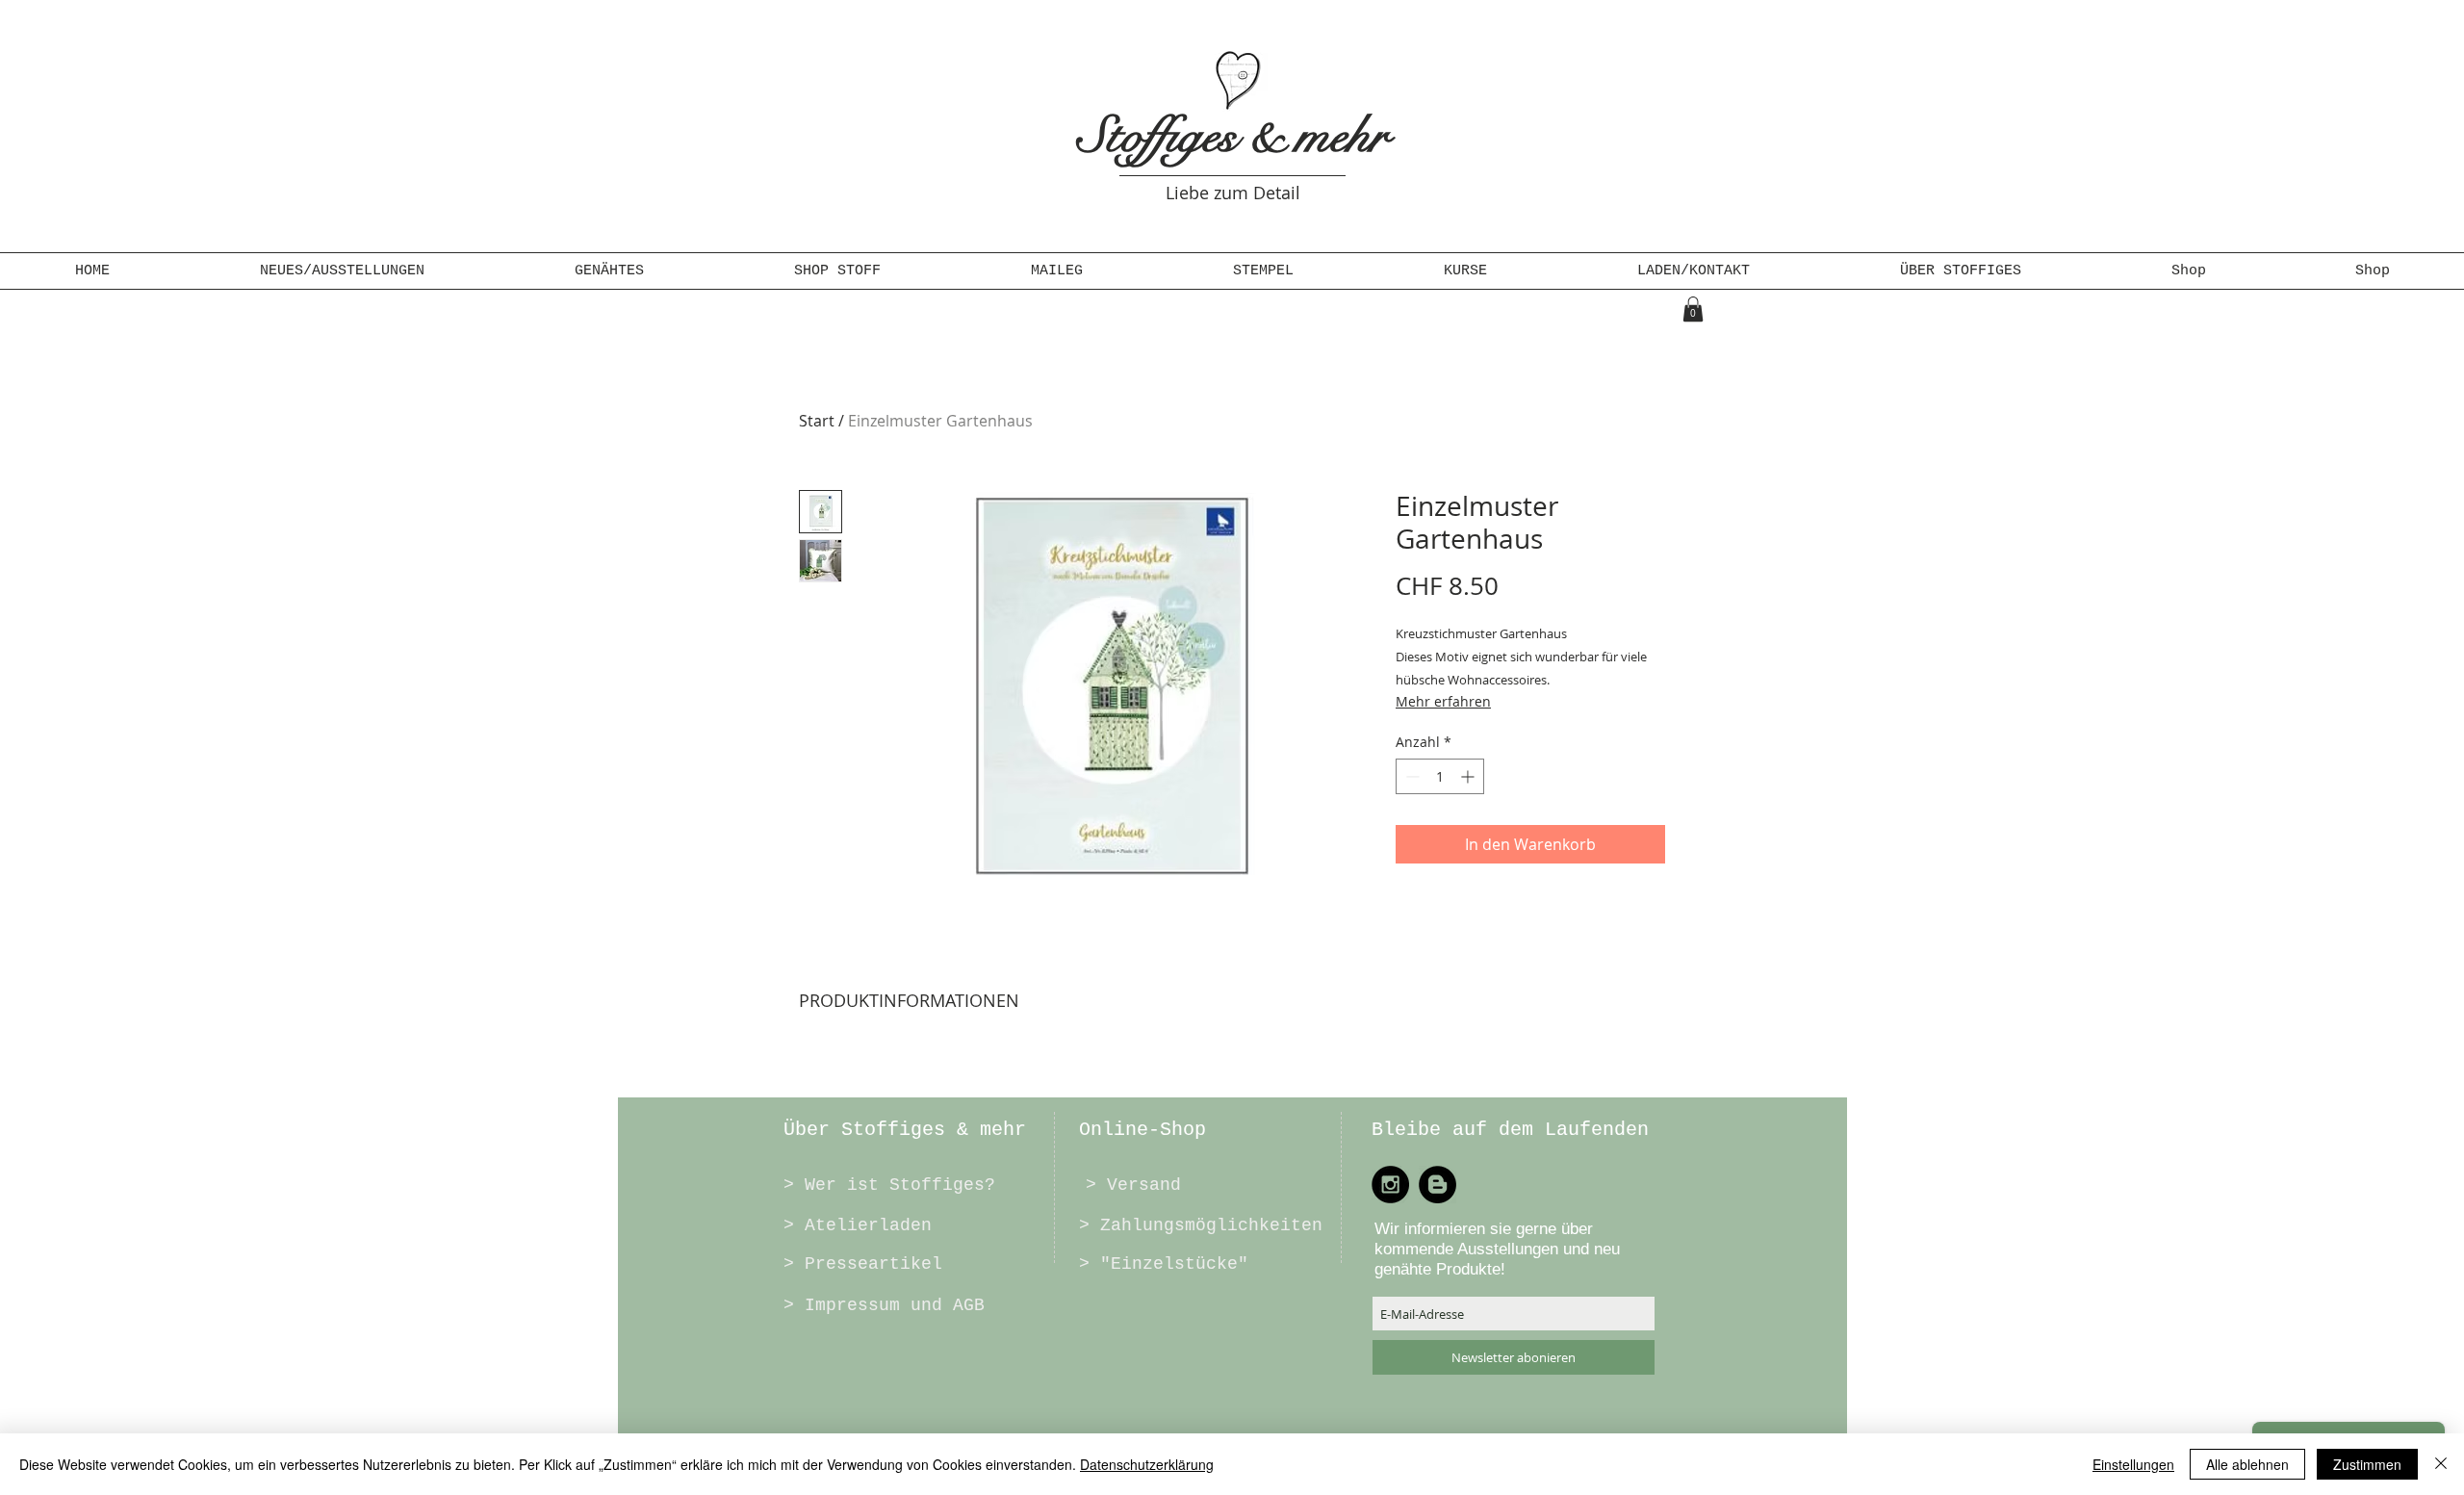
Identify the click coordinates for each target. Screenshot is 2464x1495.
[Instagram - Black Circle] (1390, 1185)
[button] (609, 271)
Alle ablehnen (2247, 1464)
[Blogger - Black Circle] (1437, 1185)
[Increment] (1469, 776)
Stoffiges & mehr (1233, 136)
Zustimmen (2367, 1464)
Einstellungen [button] (2133, 1464)
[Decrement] (1411, 776)
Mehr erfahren (1443, 701)
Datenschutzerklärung (1147, 1464)
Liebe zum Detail (1233, 193)
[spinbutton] (1440, 776)
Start (817, 421)
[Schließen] (2441, 1464)
